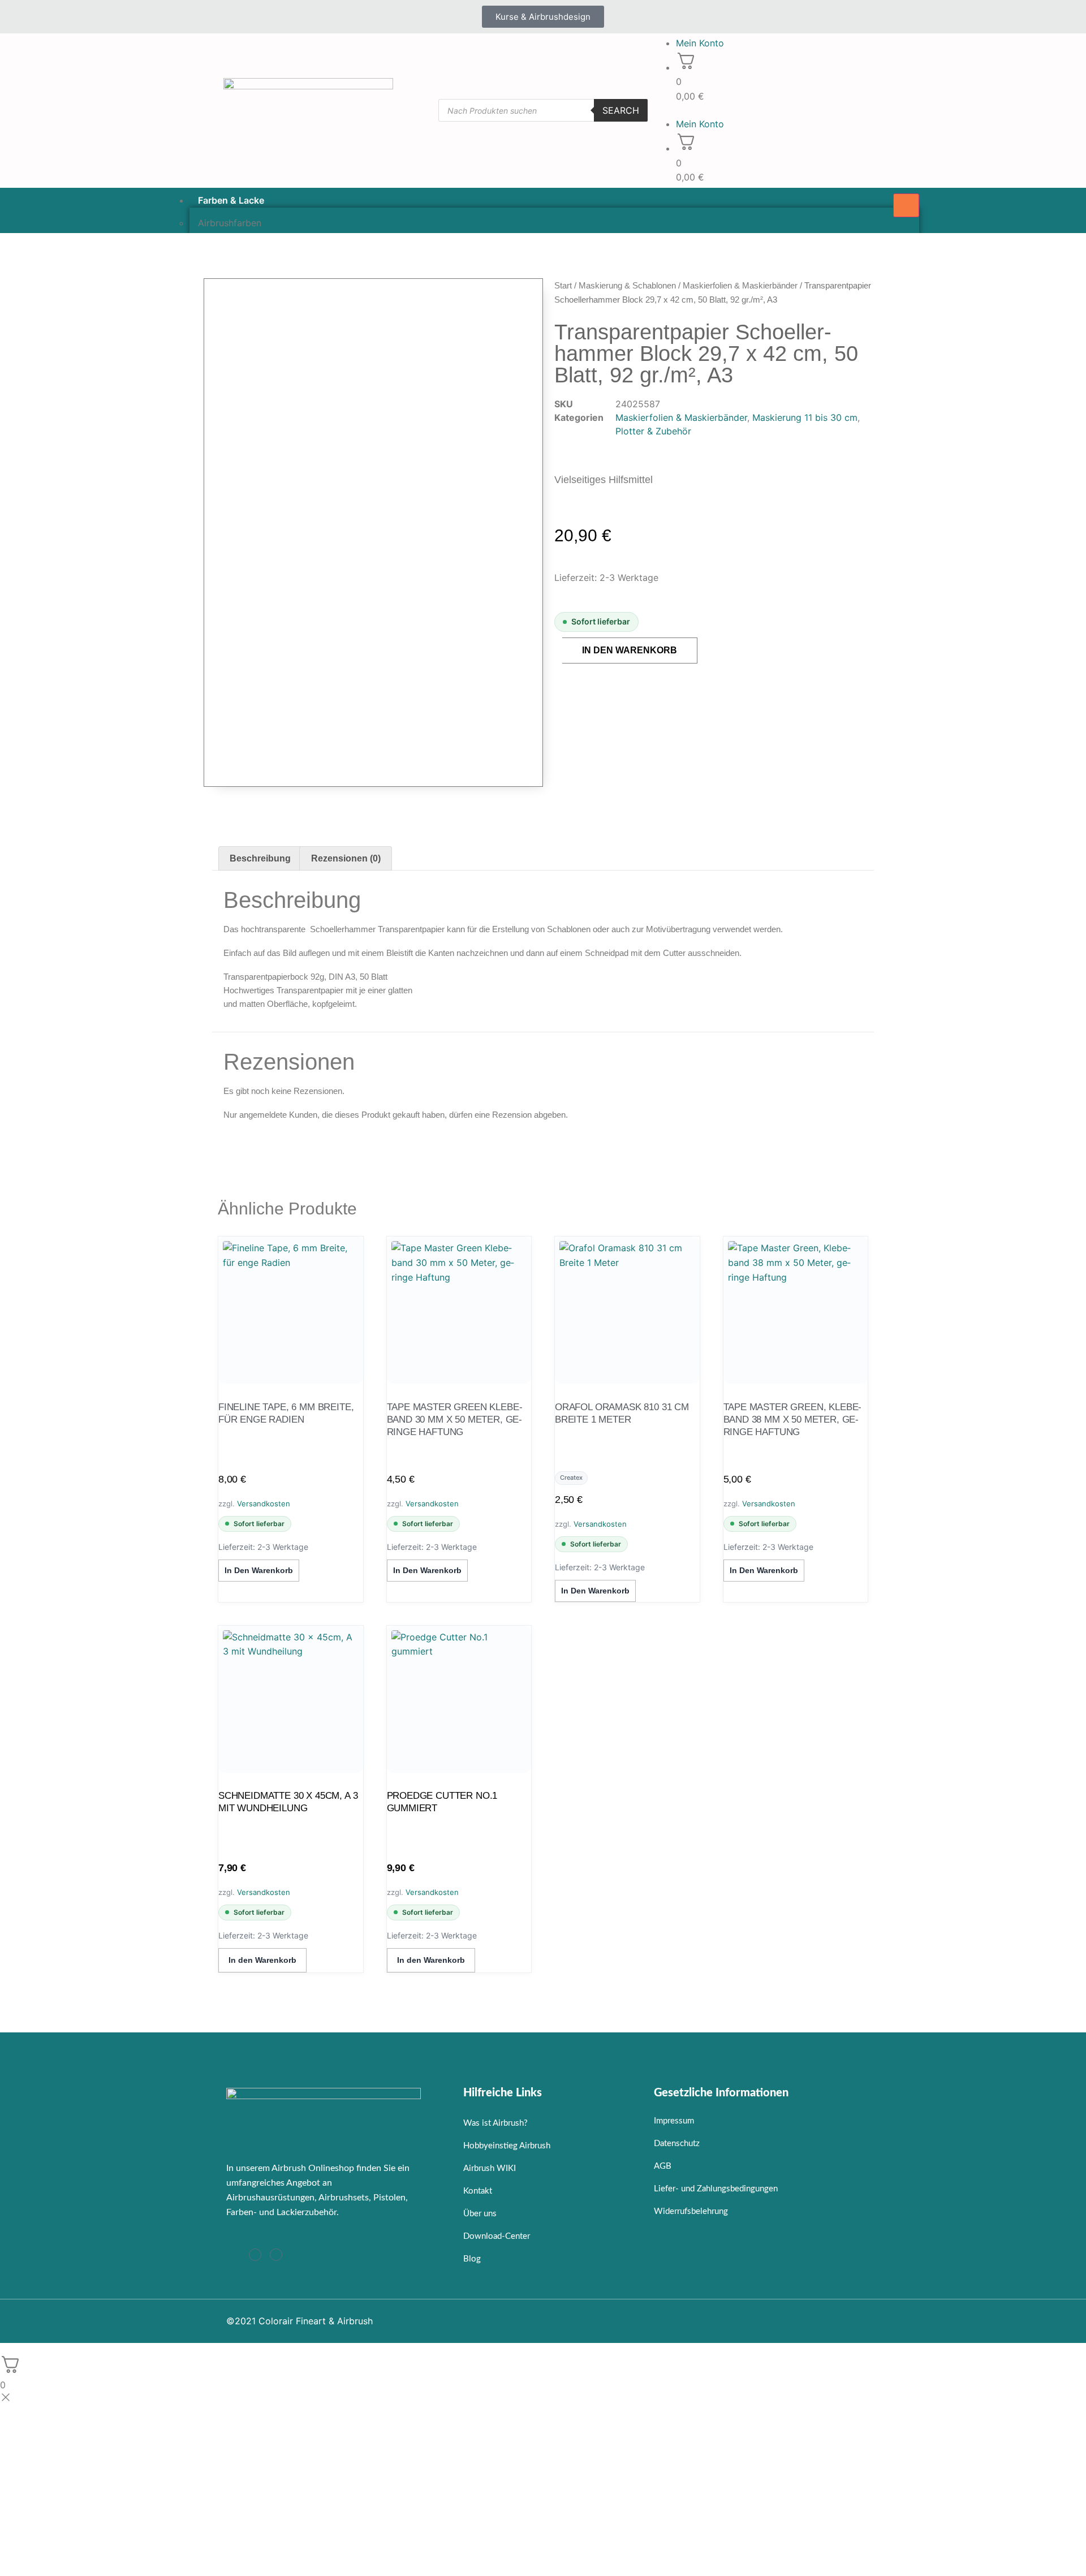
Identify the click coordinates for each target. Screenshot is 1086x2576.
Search (621, 110)
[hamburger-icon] (906, 205)
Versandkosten (264, 1504)
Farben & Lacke (231, 200)
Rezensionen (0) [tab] (346, 858)
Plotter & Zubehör (653, 431)
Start (563, 285)
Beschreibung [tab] (260, 858)
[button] (758, 110)
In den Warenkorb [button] (259, 1570)
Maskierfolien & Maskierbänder (740, 285)
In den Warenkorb (630, 650)
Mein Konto (700, 43)
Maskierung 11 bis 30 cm (805, 417)
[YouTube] (276, 2255)
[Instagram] (255, 2255)
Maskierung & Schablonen (627, 285)
